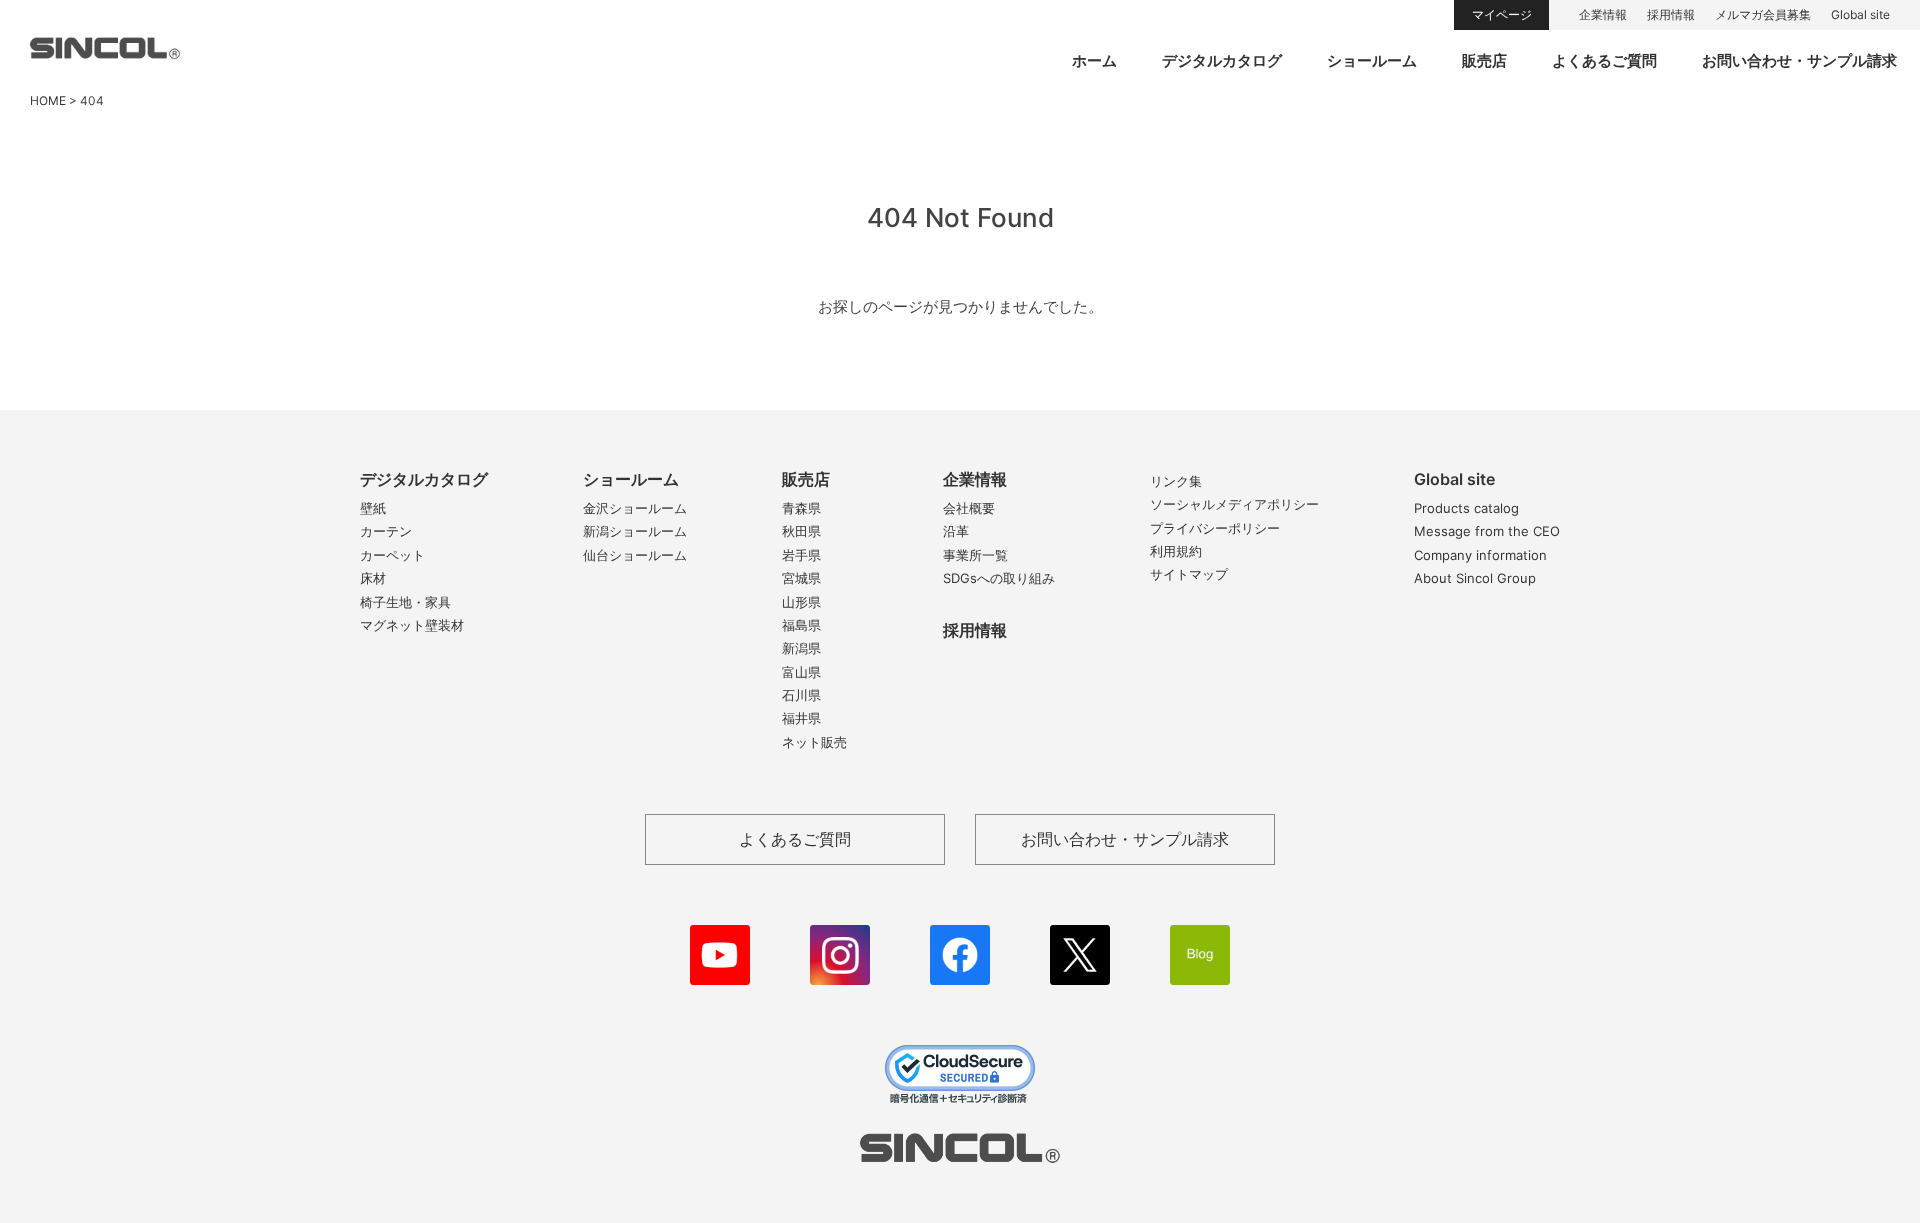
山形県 (801, 602)
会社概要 (969, 508)
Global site (1860, 14)
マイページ (1502, 14)
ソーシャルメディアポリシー (1234, 504)
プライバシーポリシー (1215, 528)
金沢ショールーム (635, 508)
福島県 (801, 625)
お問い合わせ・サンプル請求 (1799, 60)
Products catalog (1466, 508)
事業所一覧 (975, 555)
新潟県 (801, 648)
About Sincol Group (1475, 578)
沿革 (956, 531)
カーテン (386, 531)
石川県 (801, 695)
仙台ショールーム (635, 555)
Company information (1480, 555)
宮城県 (801, 578)
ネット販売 (814, 742)
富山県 (801, 672)
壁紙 (373, 508)
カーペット (392, 555)
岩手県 (801, 555)
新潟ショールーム (635, 531)
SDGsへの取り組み (999, 578)
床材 (373, 578)
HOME (48, 100)
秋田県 (801, 531)
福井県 (801, 718)
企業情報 (1603, 14)
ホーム (1094, 60)
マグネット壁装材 (412, 625)
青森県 (801, 508)
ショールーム (1372, 60)
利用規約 (1176, 551)
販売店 (1484, 60)
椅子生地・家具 (405, 602)
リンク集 (1176, 481)
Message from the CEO (1487, 531)
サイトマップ (1189, 574)
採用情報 (1671, 14)
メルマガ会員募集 (1763, 14)
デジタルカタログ (1222, 60)
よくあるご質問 (1604, 60)
